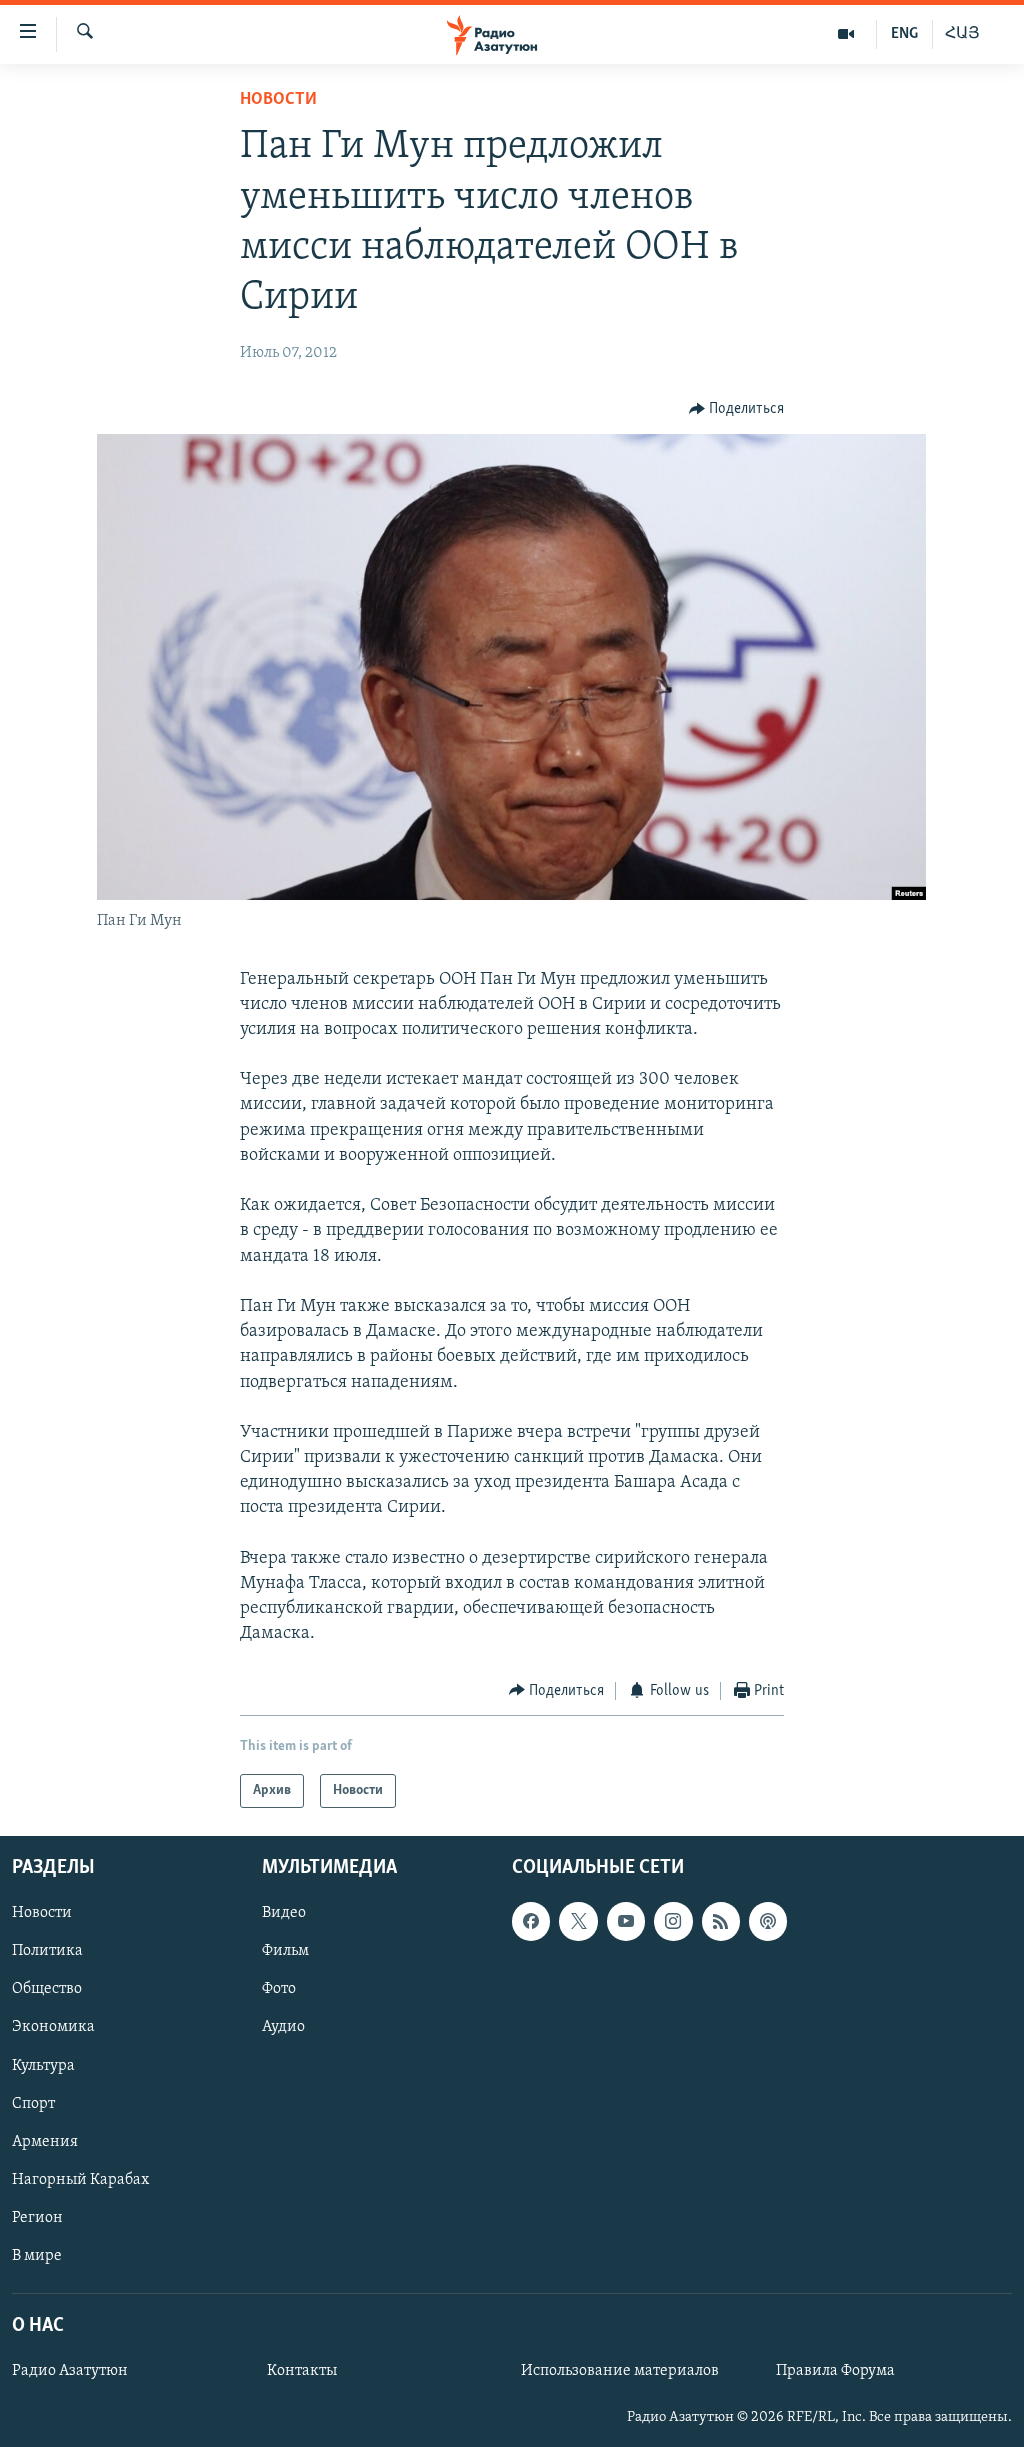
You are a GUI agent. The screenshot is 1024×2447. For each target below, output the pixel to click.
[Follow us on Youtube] (626, 1921)
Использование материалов (620, 2371)
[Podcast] (768, 1921)
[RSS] (721, 1921)
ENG (904, 34)
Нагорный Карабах (80, 2180)
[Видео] (846, 34)
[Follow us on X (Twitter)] (578, 1921)
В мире (37, 2256)
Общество (47, 1990)
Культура (43, 2066)
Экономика (53, 2028)
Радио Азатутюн (70, 2371)
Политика (47, 1952)
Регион (37, 2218)
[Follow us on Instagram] (673, 1921)
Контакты (302, 2371)
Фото (279, 1990)
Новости (278, 100)
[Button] (737, 409)
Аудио (283, 2028)
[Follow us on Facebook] (531, 1921)
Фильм (285, 1952)
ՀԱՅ (962, 34)
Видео (284, 1913)
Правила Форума (835, 2371)
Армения (45, 2142)
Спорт (33, 2104)
